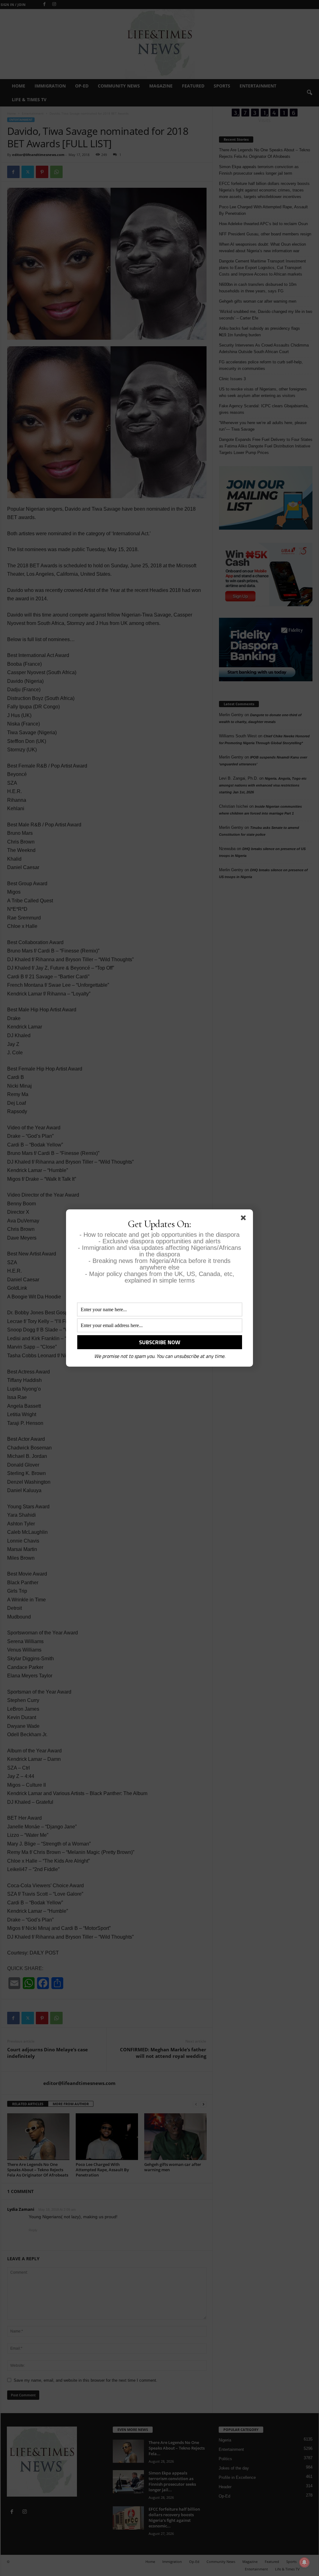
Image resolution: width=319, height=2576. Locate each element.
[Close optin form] (245, 1219)
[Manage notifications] (304, 2562)
